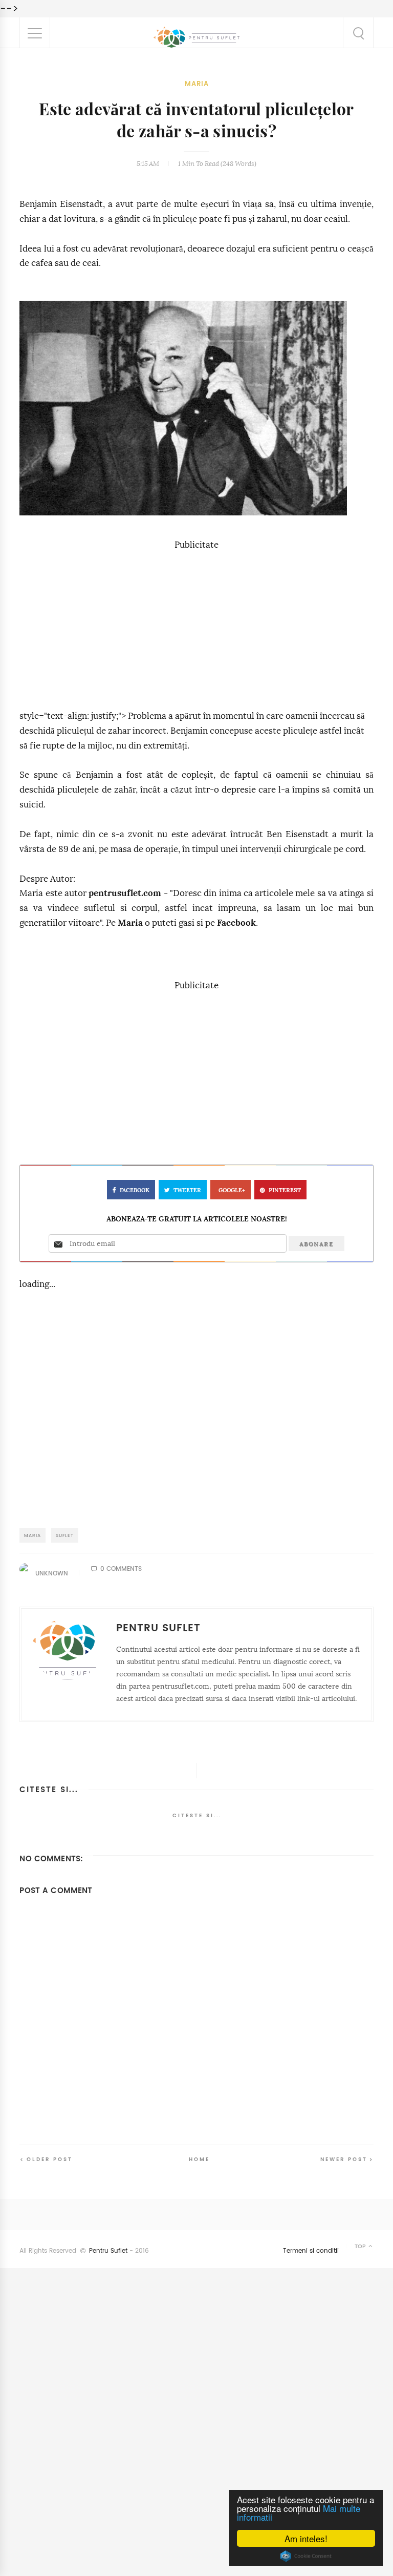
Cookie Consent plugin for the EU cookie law (306, 2556)
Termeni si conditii (311, 2251)
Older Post (50, 2159)
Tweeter (187, 1190)
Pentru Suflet (108, 2251)
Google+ (232, 1190)
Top (361, 2246)
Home (199, 2159)
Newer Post (344, 2159)
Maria (197, 84)
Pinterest (285, 1190)
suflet (65, 1535)
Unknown (52, 1573)
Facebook (236, 923)
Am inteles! (306, 2538)
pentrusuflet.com (125, 893)
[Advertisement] (196, 625)
